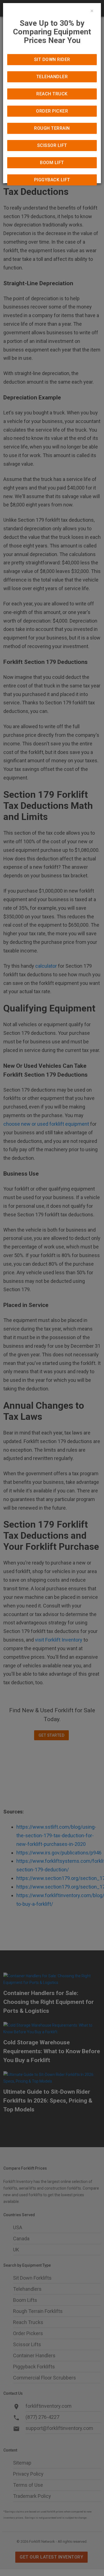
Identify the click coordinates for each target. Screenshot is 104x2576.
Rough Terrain (52, 128)
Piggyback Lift (52, 180)
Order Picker (52, 111)
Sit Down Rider (52, 59)
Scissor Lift (52, 145)
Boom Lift (52, 163)
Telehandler (52, 77)
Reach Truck (52, 94)
